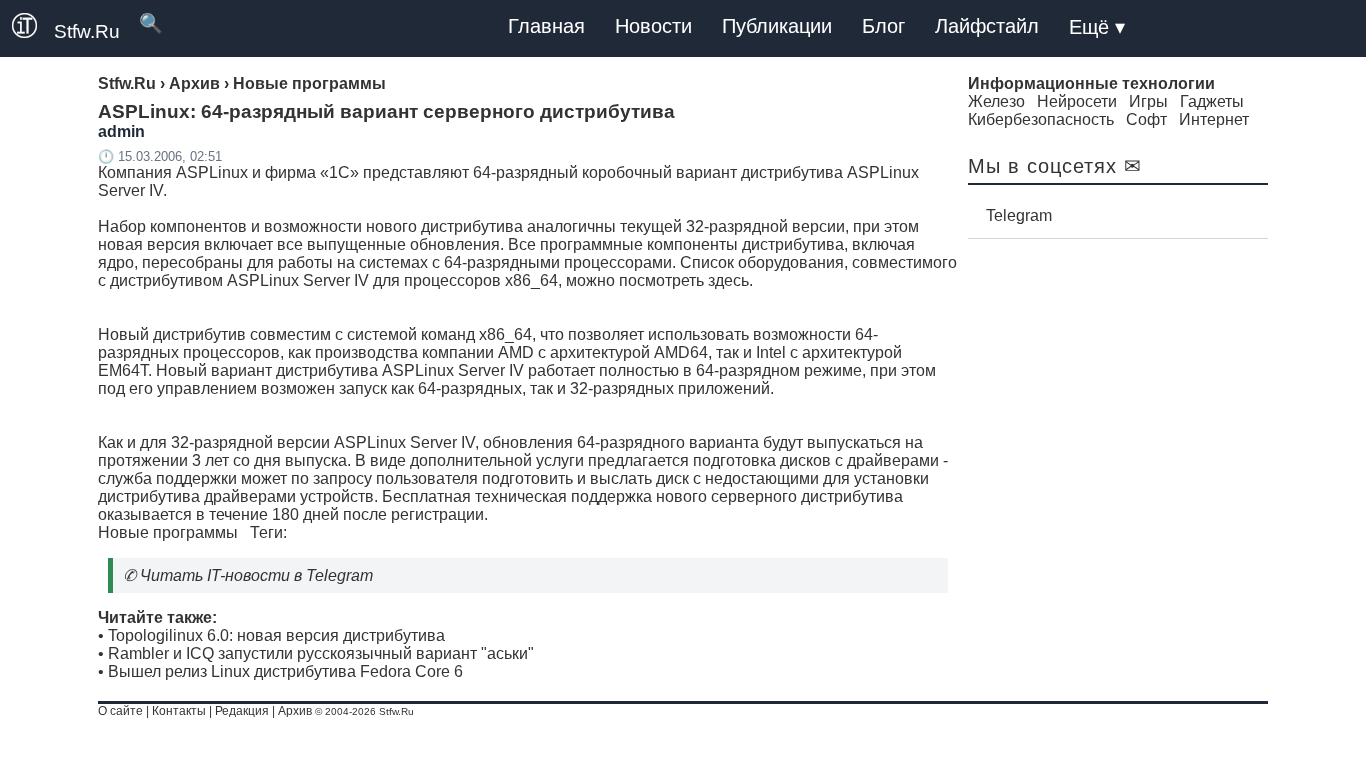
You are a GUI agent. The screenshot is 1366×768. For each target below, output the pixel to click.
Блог (883, 26)
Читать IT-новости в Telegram (256, 575)
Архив (295, 711)
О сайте (120, 711)
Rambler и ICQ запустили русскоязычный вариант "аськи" (321, 653)
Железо (996, 101)
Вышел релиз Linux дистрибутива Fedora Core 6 (285, 671)
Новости (653, 26)
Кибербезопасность (1041, 119)
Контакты (179, 711)
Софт (1146, 119)
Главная (546, 26)
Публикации (777, 26)
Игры (1148, 101)
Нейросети (1077, 101)
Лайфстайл (987, 26)
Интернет (1214, 119)
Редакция (242, 711)
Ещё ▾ (1097, 27)
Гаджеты (1212, 101)
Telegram (1019, 215)
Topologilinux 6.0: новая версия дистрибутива (276, 635)
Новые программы (168, 532)
